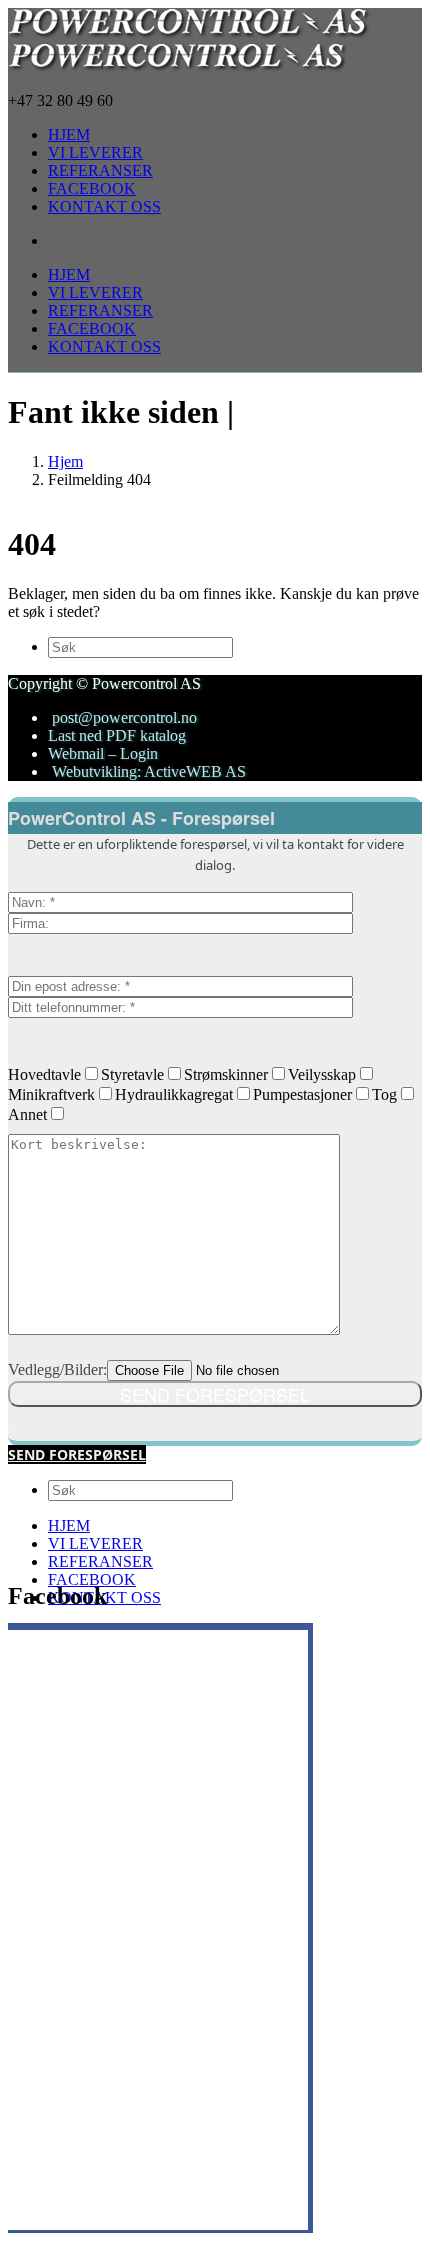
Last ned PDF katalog (117, 735)
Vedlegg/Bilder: (57, 1369)
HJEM (69, 1525)
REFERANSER (100, 1561)
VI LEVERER (95, 1543)
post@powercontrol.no (124, 717)
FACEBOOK (92, 1579)
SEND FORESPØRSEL (77, 1454)
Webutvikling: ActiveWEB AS (147, 771)
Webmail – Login (103, 753)
